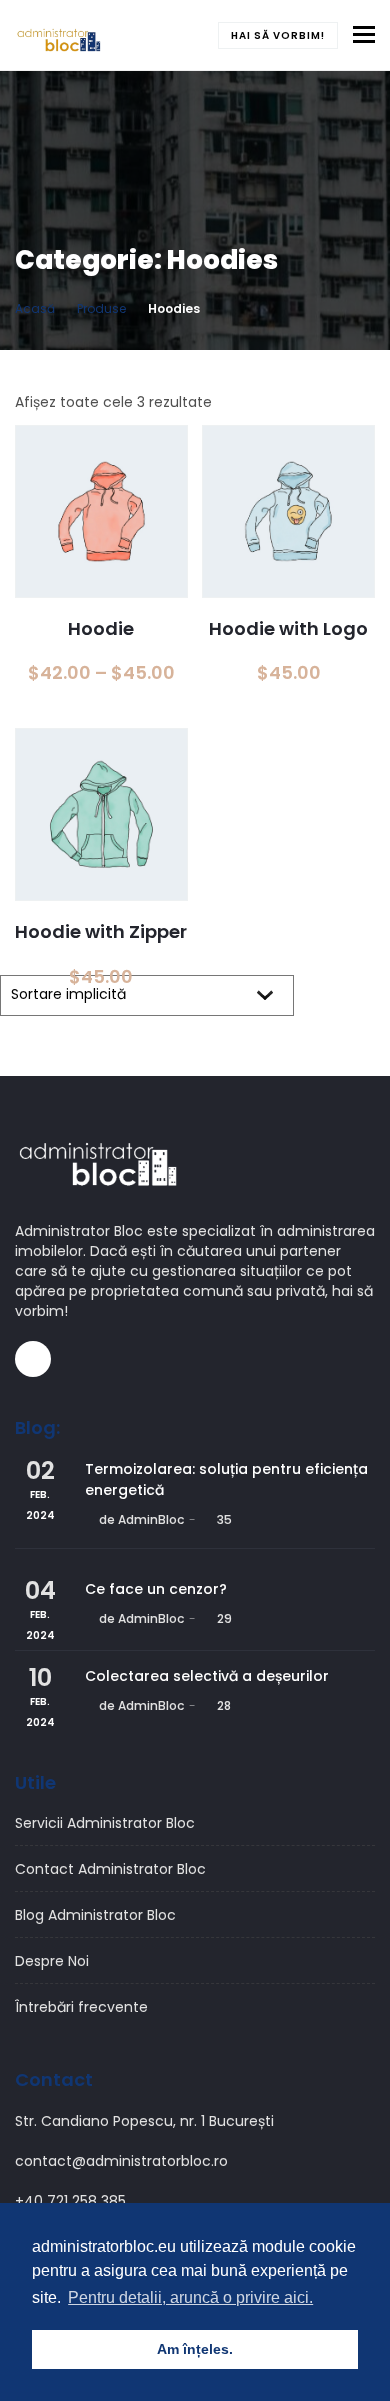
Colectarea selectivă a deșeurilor (207, 1676)
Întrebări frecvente (81, 2007)
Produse (101, 308)
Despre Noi (52, 1961)
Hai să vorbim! (278, 35)
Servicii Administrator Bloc (105, 1823)
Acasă (35, 308)
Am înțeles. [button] (195, 2349)
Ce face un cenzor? (156, 1589)
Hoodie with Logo (288, 628)
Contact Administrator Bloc (110, 1869)
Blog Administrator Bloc (95, 1915)
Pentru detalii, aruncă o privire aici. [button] (190, 2297)
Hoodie (101, 628)
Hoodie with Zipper (101, 931)
